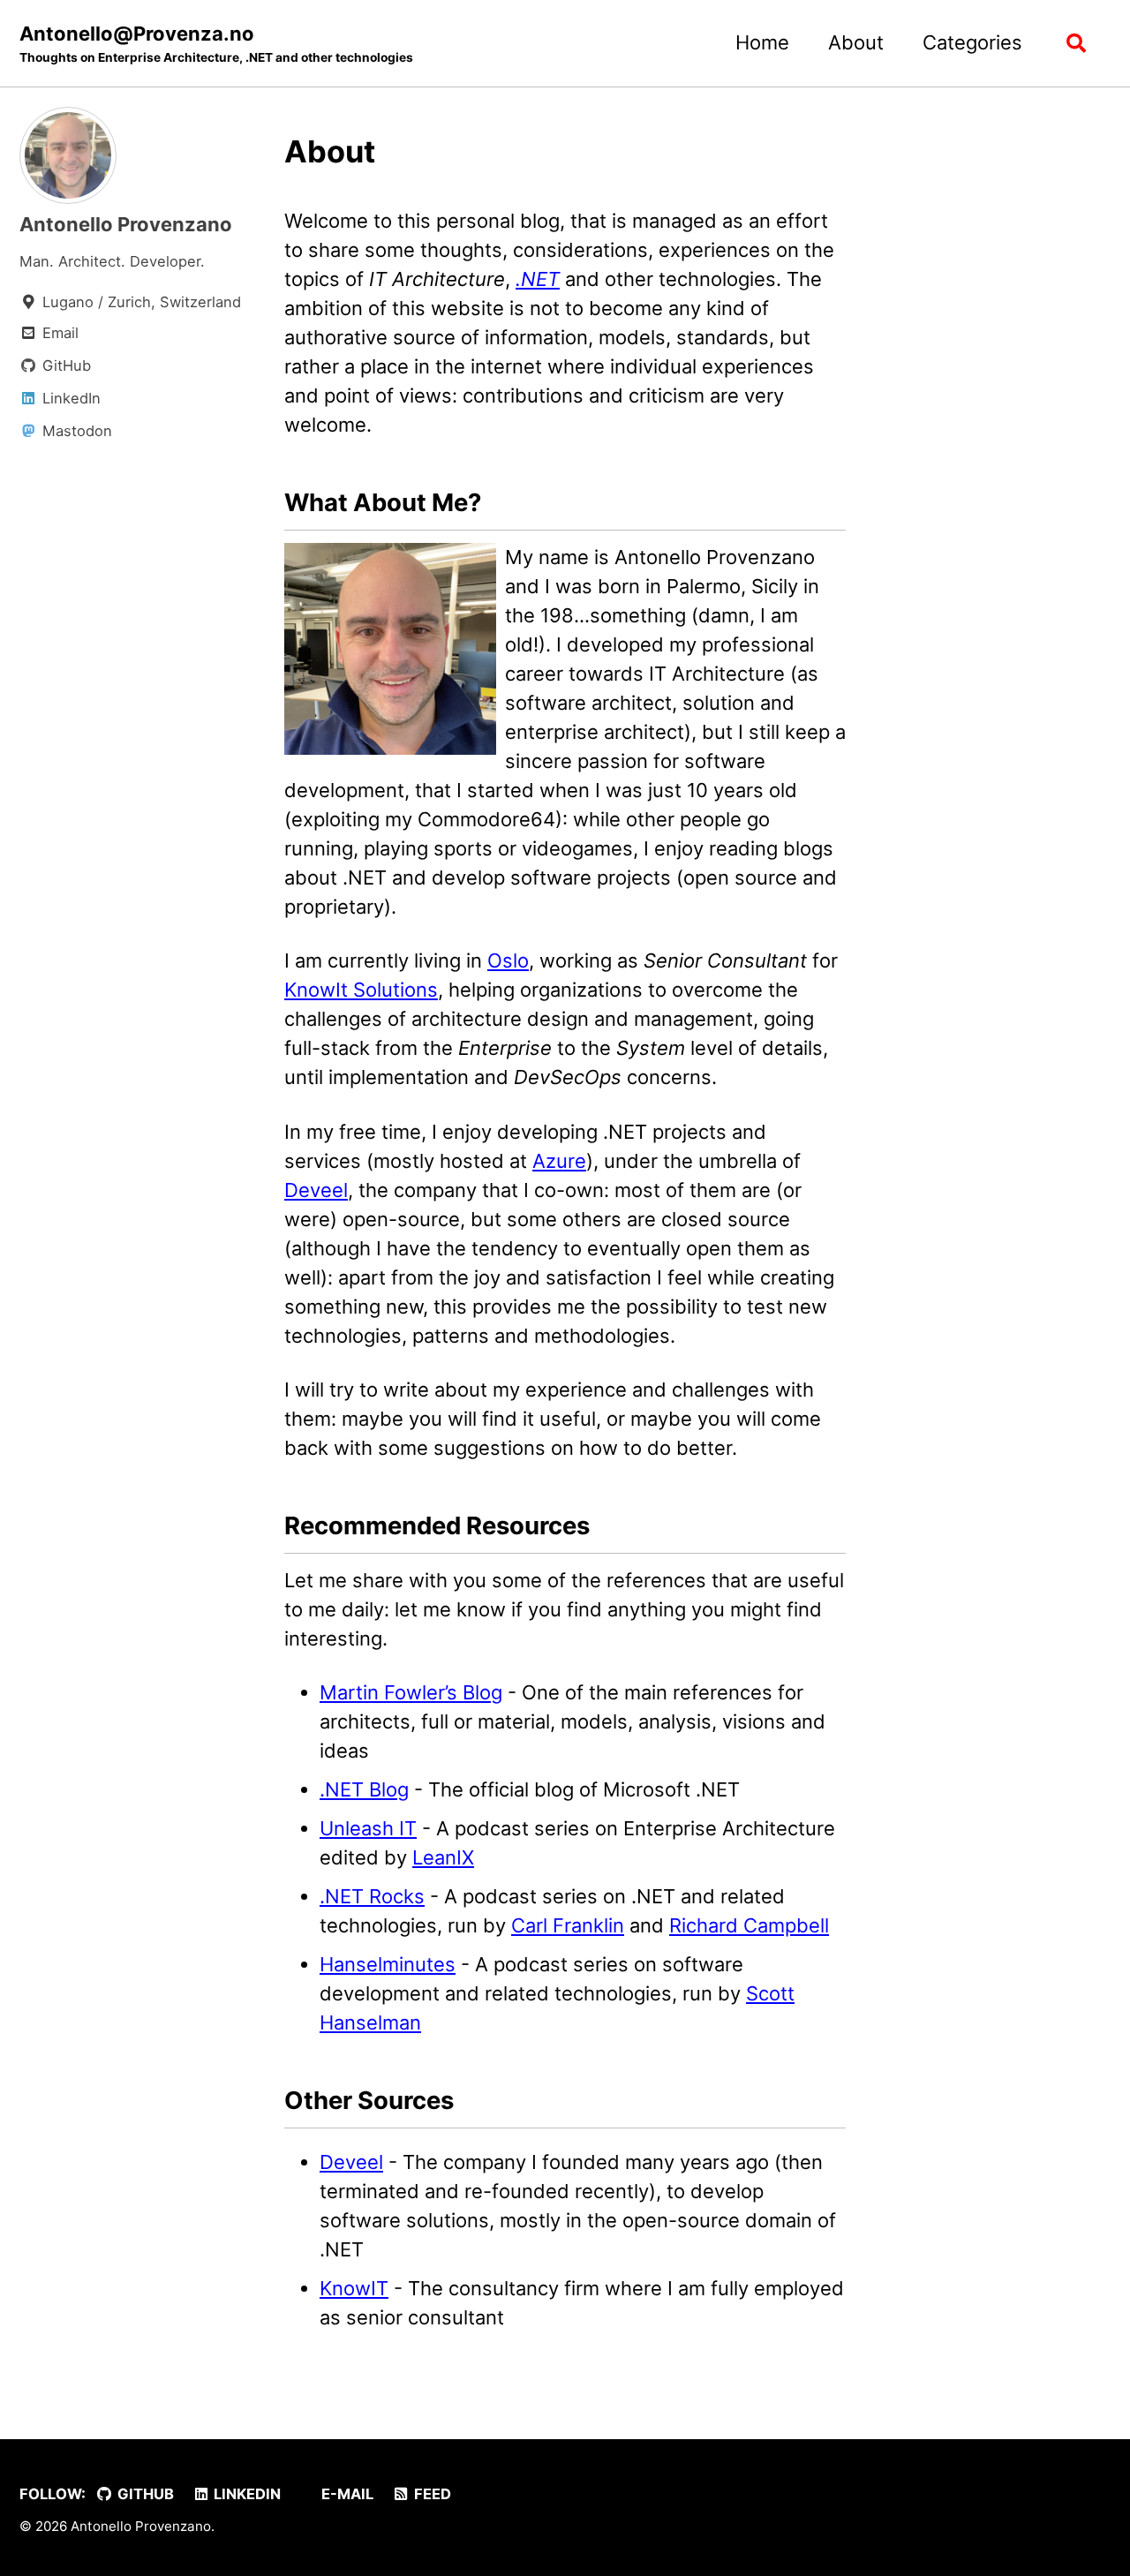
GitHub (144, 2494)
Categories (972, 42)
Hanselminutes (388, 1964)
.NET (538, 279)
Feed (431, 2494)
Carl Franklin (568, 1925)
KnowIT (354, 2288)
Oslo (508, 960)
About (856, 42)
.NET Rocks (372, 1896)
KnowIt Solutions (361, 990)
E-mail (346, 2494)
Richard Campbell (749, 1925)
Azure (559, 1161)
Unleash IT (368, 1828)
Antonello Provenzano (126, 224)
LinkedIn (245, 2494)
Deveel (316, 1190)
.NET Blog (364, 1789)
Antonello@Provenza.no (216, 43)
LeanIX (443, 1857)
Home (762, 42)
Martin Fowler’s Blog (411, 1692)
